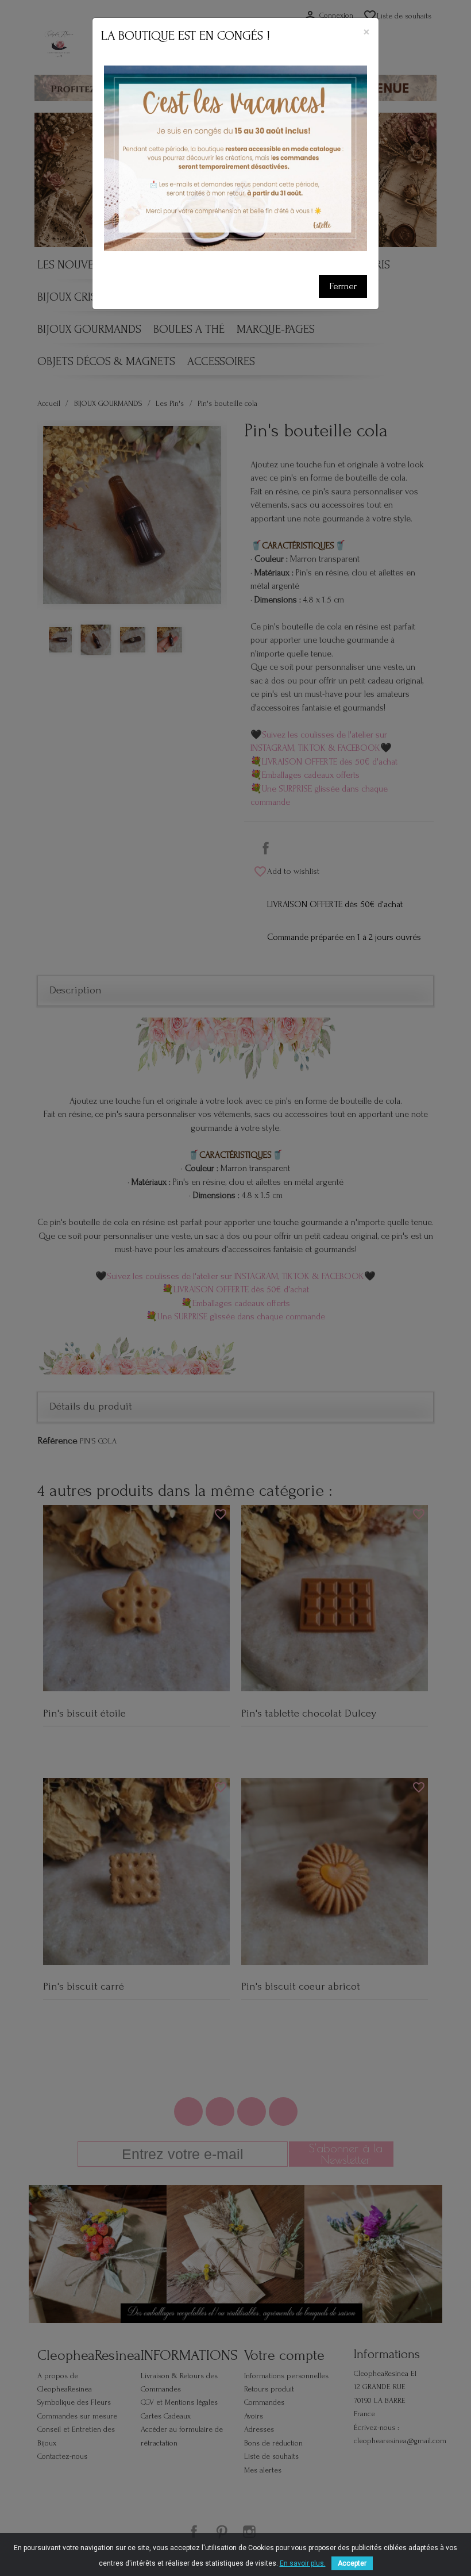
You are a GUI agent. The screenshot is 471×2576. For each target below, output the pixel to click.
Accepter (352, 2563)
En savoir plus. (303, 2563)
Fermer (343, 286)
